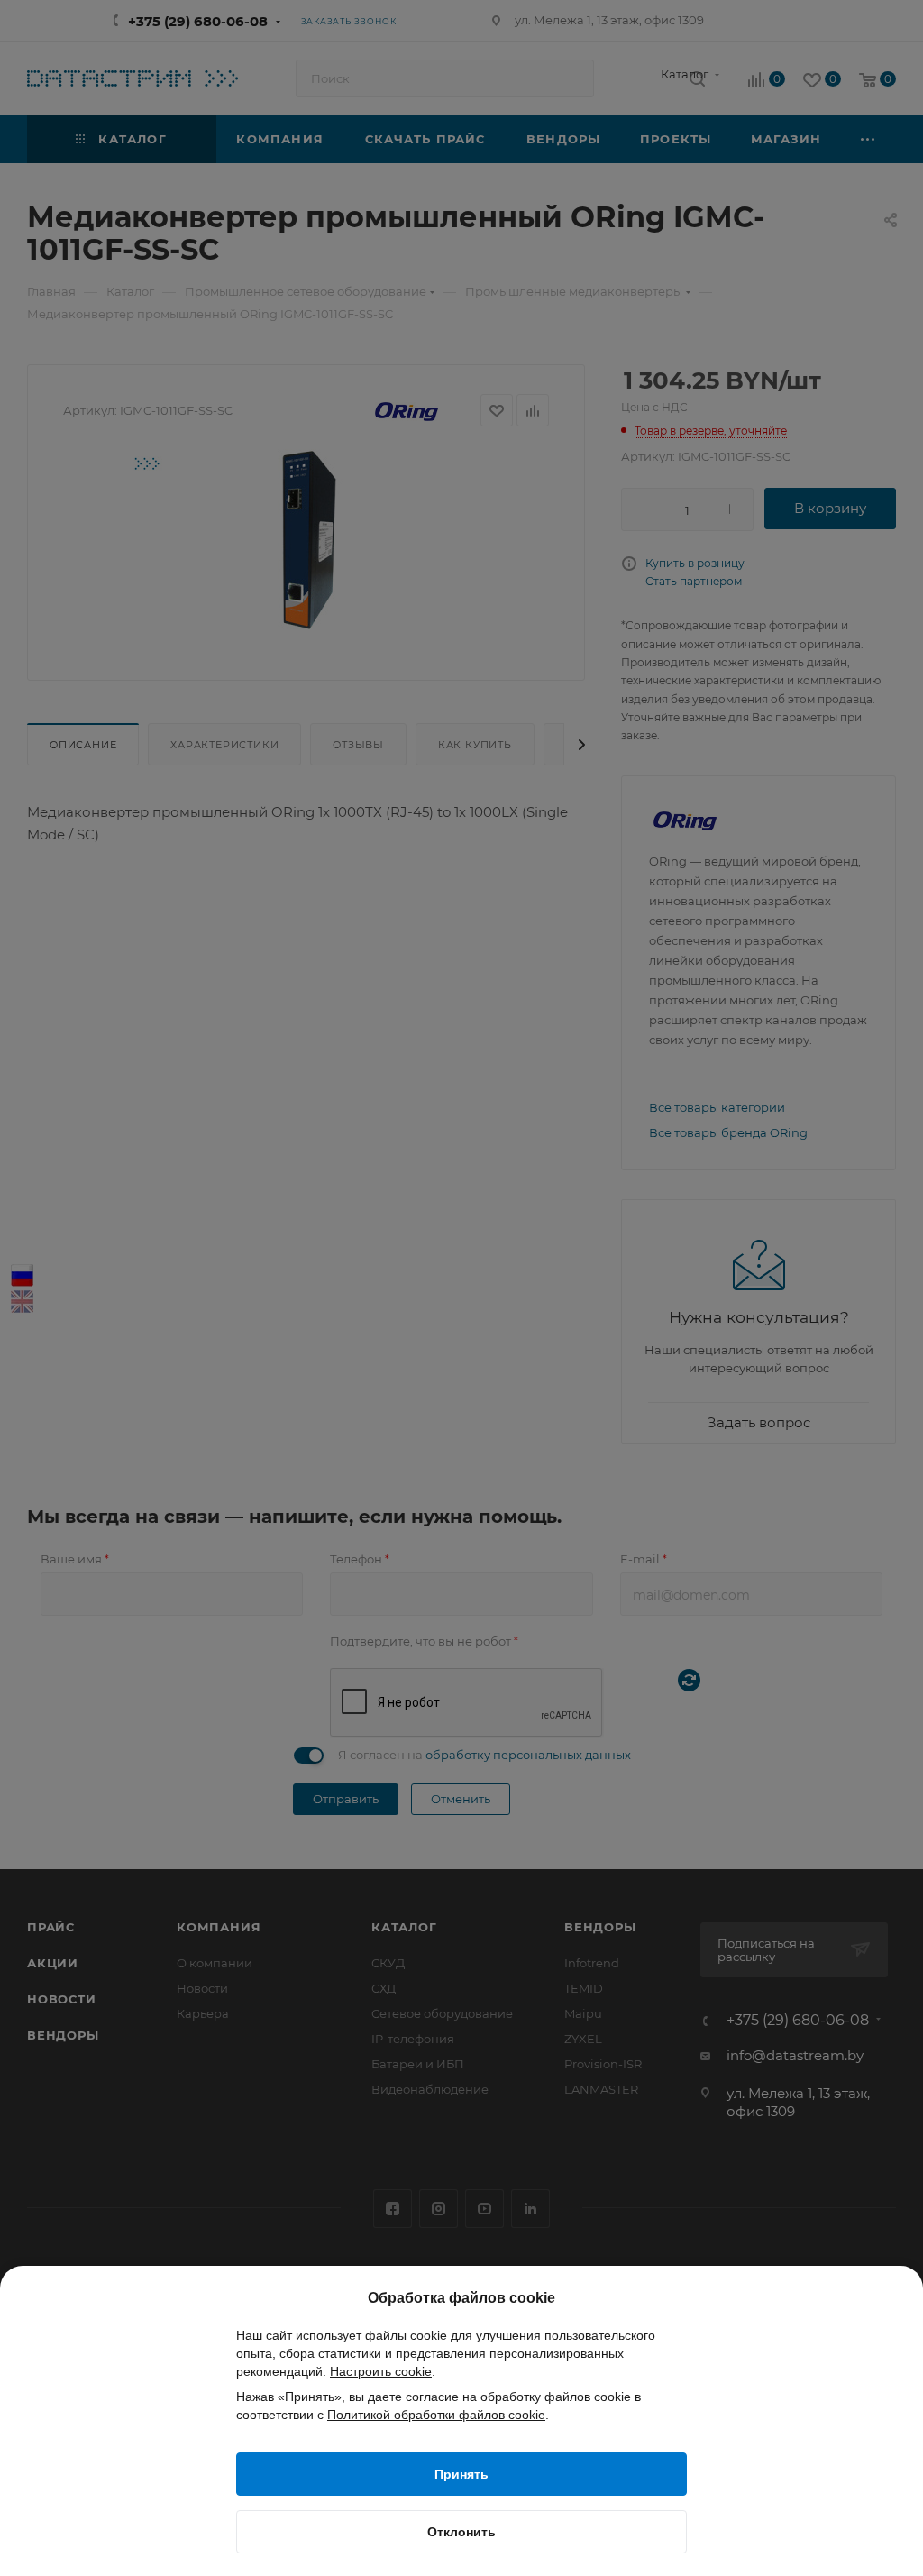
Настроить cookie (381, 2371)
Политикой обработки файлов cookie (436, 2415)
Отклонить (461, 2532)
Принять (461, 2474)
